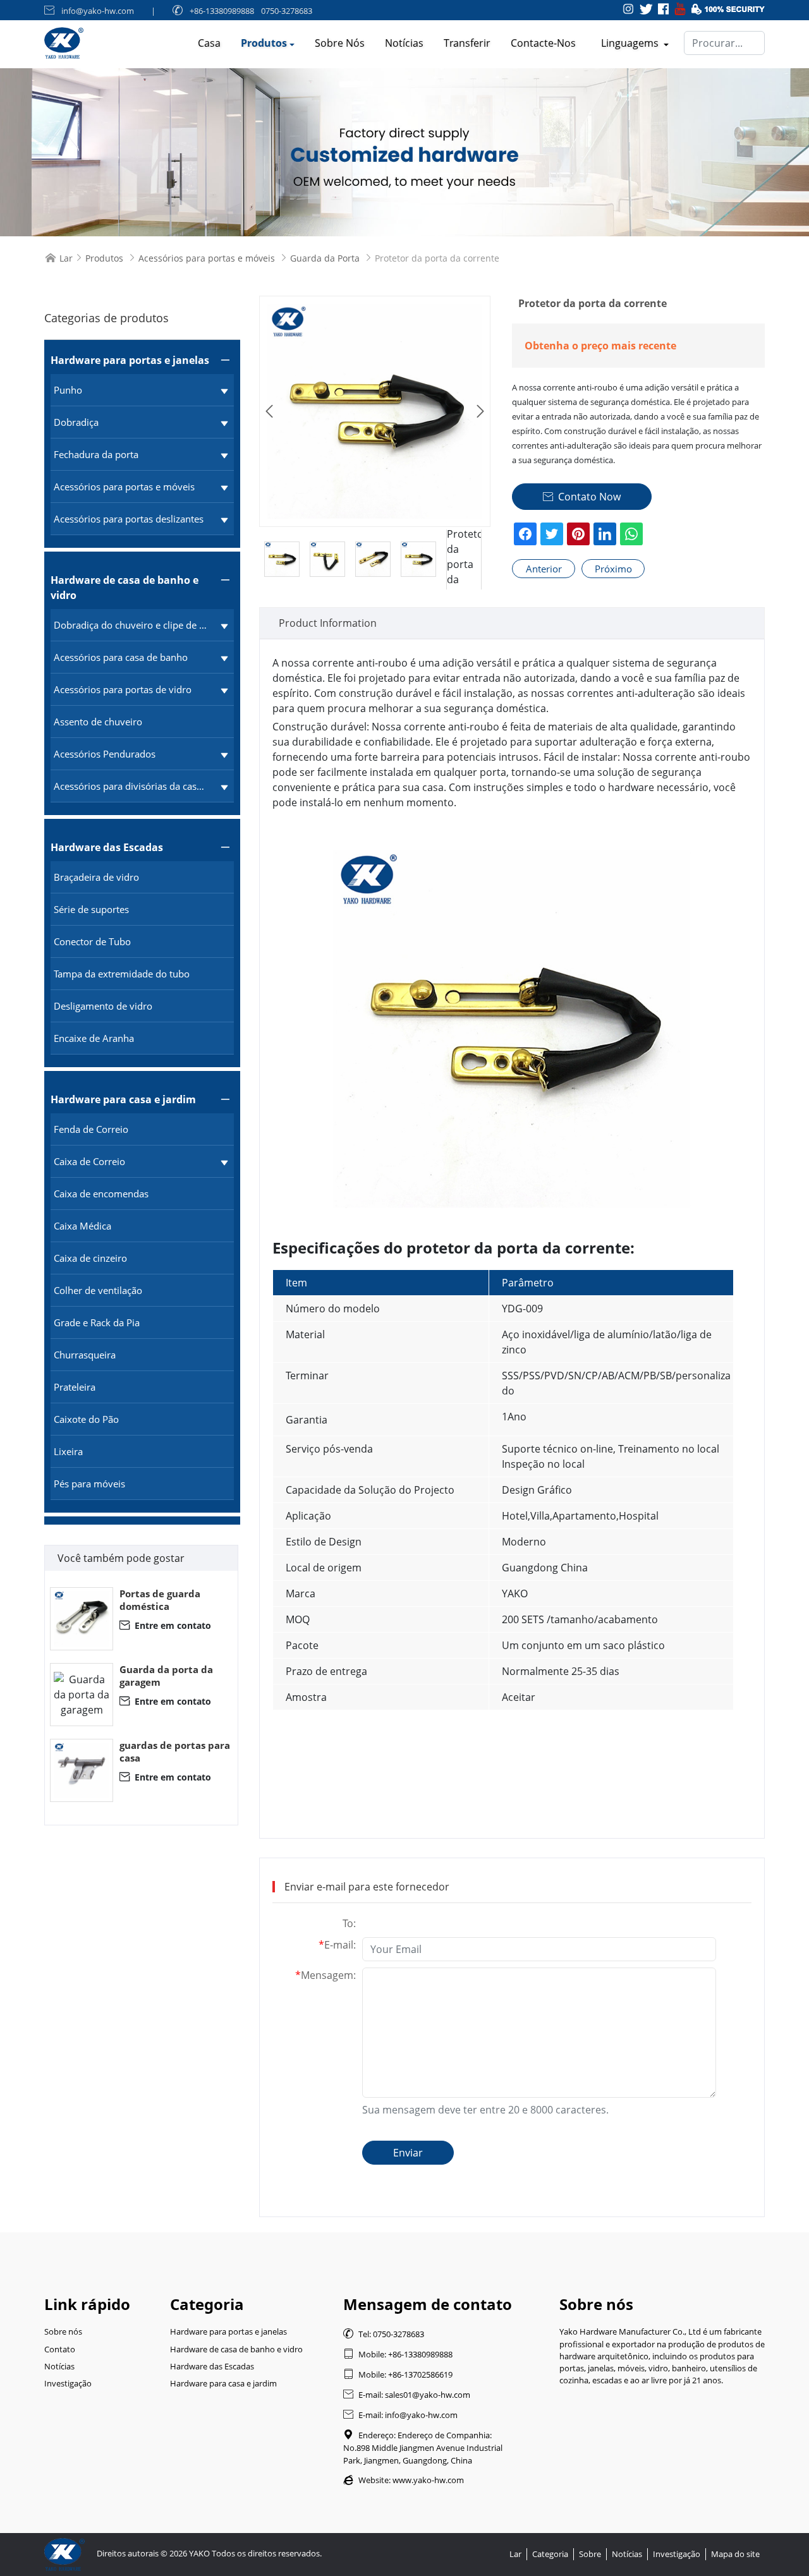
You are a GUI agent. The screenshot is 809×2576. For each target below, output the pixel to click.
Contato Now (582, 497)
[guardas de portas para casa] (82, 1770)
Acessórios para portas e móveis (207, 258)
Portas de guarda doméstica (160, 1600)
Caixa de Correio (89, 1161)
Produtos (264, 43)
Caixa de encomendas (101, 1194)
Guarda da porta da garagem (166, 1676)
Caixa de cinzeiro (90, 1258)
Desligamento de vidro (103, 1006)
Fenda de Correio (91, 1129)
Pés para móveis (89, 1484)
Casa (209, 43)
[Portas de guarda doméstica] (82, 1619)
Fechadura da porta (96, 454)
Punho (68, 390)
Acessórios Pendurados (105, 754)
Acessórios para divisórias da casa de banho (131, 786)
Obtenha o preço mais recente (600, 346)
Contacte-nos (543, 43)
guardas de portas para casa (175, 1751)
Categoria (550, 2554)
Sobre (590, 2554)
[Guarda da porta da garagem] (82, 1695)
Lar (66, 258)
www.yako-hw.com (428, 2480)
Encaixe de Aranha (94, 1038)
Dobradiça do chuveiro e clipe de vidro (131, 625)
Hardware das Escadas (107, 847)
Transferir (467, 43)
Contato (60, 2349)
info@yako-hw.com (98, 11)
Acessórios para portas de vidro (123, 689)
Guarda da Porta (325, 258)
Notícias (404, 43)
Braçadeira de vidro (96, 877)
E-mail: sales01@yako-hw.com (407, 2395)
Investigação (68, 2383)
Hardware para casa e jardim (123, 1099)
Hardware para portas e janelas (130, 360)
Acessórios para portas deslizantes (129, 519)
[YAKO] (404, 152)
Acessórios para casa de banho (121, 657)
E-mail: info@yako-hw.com (400, 2415)
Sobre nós (340, 43)
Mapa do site (735, 2554)
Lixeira (68, 1451)
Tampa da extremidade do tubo (122, 974)
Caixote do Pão (86, 1419)
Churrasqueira (85, 1355)
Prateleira (75, 1387)
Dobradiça (76, 422)
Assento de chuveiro (98, 722)
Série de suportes (91, 909)
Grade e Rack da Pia (97, 1322)
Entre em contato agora (165, 1625)
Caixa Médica (82, 1226)
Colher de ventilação (98, 1290)
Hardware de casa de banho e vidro (125, 588)
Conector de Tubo (92, 941)
